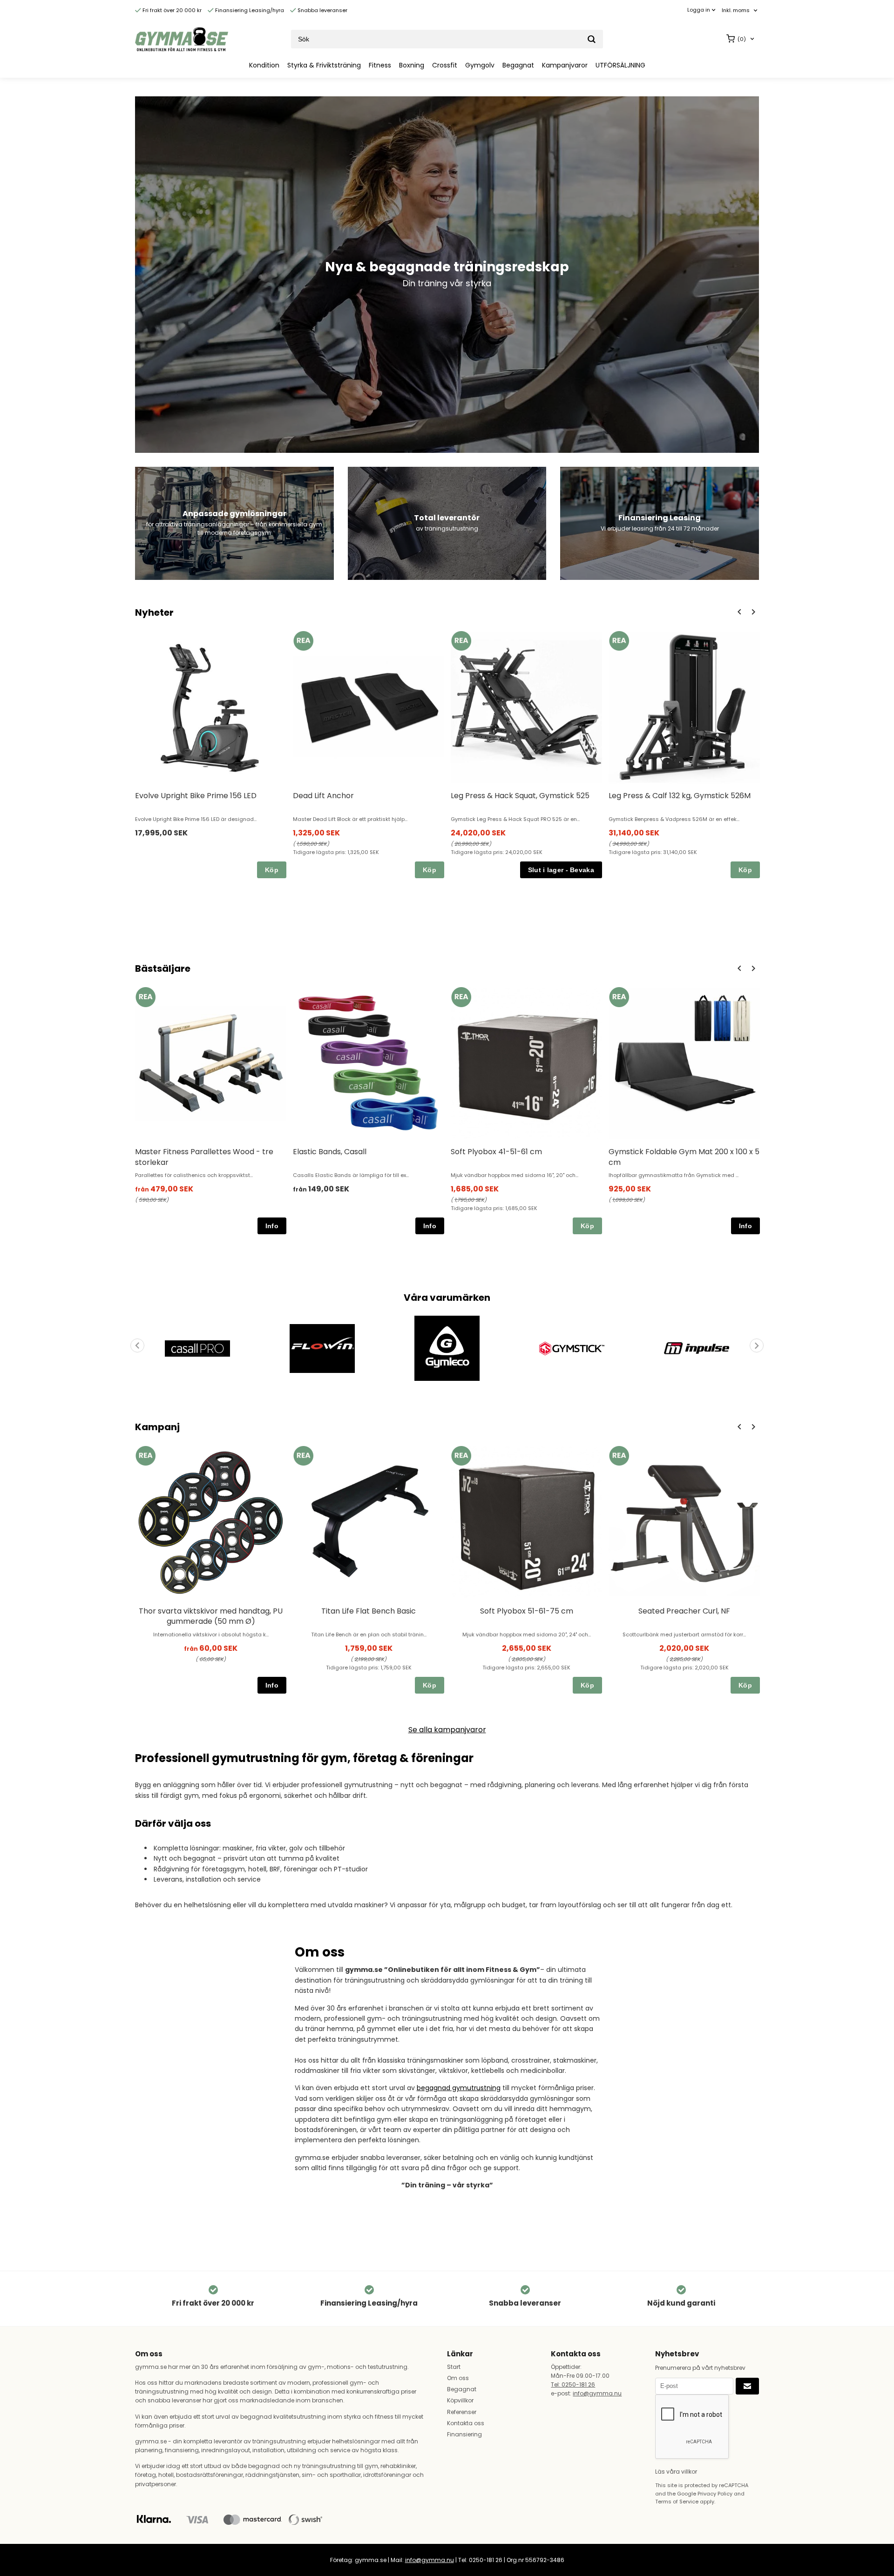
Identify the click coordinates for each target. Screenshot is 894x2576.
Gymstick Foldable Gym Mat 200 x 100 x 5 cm (684, 1157)
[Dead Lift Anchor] (303, 641)
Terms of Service (677, 2502)
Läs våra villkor (676, 2472)
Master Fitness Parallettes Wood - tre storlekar (204, 1157)
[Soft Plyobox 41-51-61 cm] (461, 997)
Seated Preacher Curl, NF (684, 1611)
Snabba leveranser (322, 10)
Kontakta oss (466, 2423)
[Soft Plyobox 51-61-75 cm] (461, 1456)
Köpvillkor (460, 2400)
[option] (211, 754)
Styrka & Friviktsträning (324, 65)
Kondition (264, 65)
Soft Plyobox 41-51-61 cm (496, 1152)
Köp (272, 870)
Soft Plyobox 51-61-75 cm (527, 1611)
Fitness (380, 65)
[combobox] (740, 10)
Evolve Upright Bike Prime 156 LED (196, 796)
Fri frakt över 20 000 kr (171, 10)
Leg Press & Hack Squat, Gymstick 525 (520, 796)
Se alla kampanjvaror (447, 1730)
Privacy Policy (715, 2494)
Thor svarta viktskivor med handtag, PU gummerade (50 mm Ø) (211, 1616)
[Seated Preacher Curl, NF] (619, 1456)
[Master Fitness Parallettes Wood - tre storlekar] (146, 997)
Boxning (412, 65)
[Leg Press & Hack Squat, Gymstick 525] (461, 641)
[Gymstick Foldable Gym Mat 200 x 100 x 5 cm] (619, 997)
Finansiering (464, 2434)
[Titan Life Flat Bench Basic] (303, 1456)
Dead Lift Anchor (323, 796)
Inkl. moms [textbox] (736, 10)
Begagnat (518, 65)
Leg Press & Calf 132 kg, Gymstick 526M (680, 796)
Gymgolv (480, 65)
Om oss (458, 2378)
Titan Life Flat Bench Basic (369, 1611)
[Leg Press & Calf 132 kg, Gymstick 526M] (619, 641)
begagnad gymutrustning (459, 2088)
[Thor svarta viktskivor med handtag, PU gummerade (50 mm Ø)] (146, 1456)
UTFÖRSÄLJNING (620, 65)
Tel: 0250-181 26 (573, 2384)
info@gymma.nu (597, 2393)
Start (454, 2367)
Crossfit (445, 65)
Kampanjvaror (565, 65)
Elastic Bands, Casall (330, 1152)
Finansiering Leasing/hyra (249, 10)
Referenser (462, 2412)
